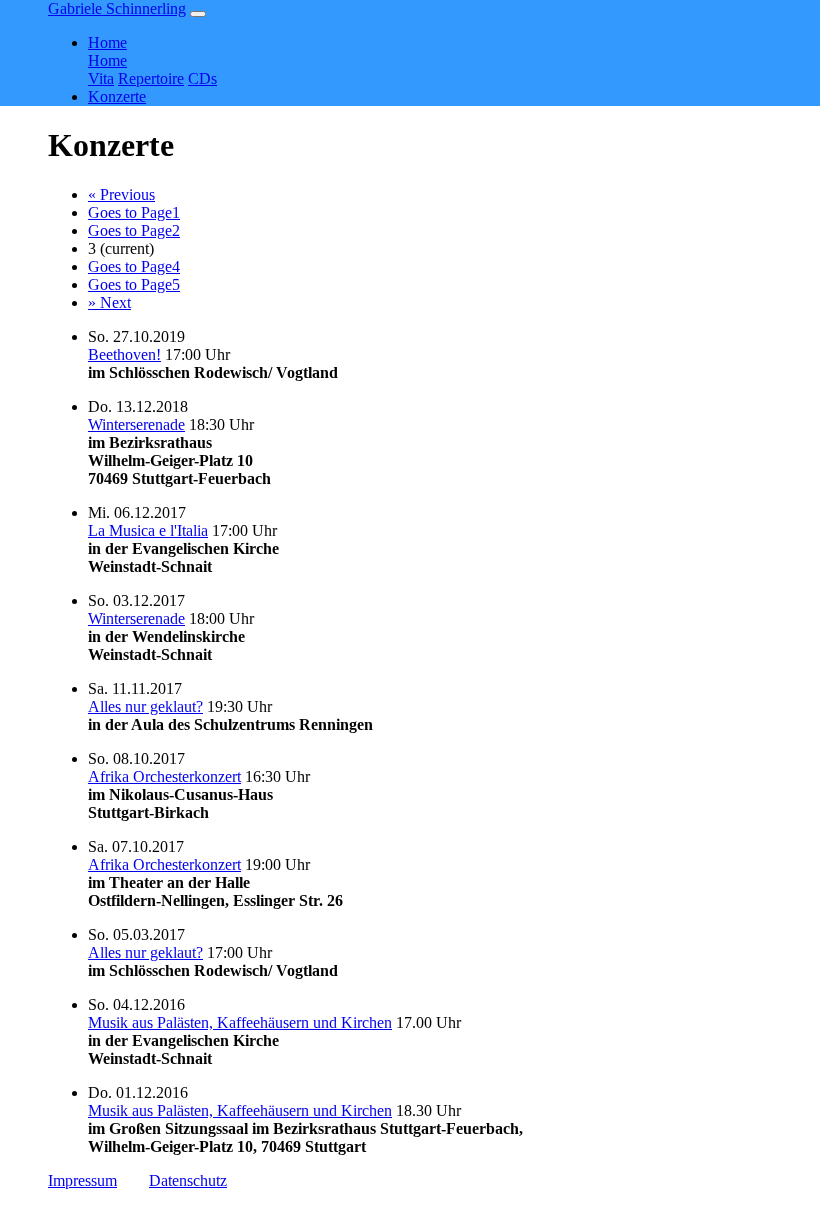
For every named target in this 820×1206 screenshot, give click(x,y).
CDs (202, 78)
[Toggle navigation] (198, 14)
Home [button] (107, 42)
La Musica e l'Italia (148, 530)
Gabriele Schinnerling (117, 8)
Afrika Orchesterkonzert (164, 776)
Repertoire (151, 78)
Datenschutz (188, 1180)
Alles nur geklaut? (145, 706)
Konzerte (117, 96)
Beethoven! (124, 354)
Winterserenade (136, 424)
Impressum (82, 1180)
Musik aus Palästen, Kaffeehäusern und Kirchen (240, 1022)
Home (107, 60)
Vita (101, 78)
